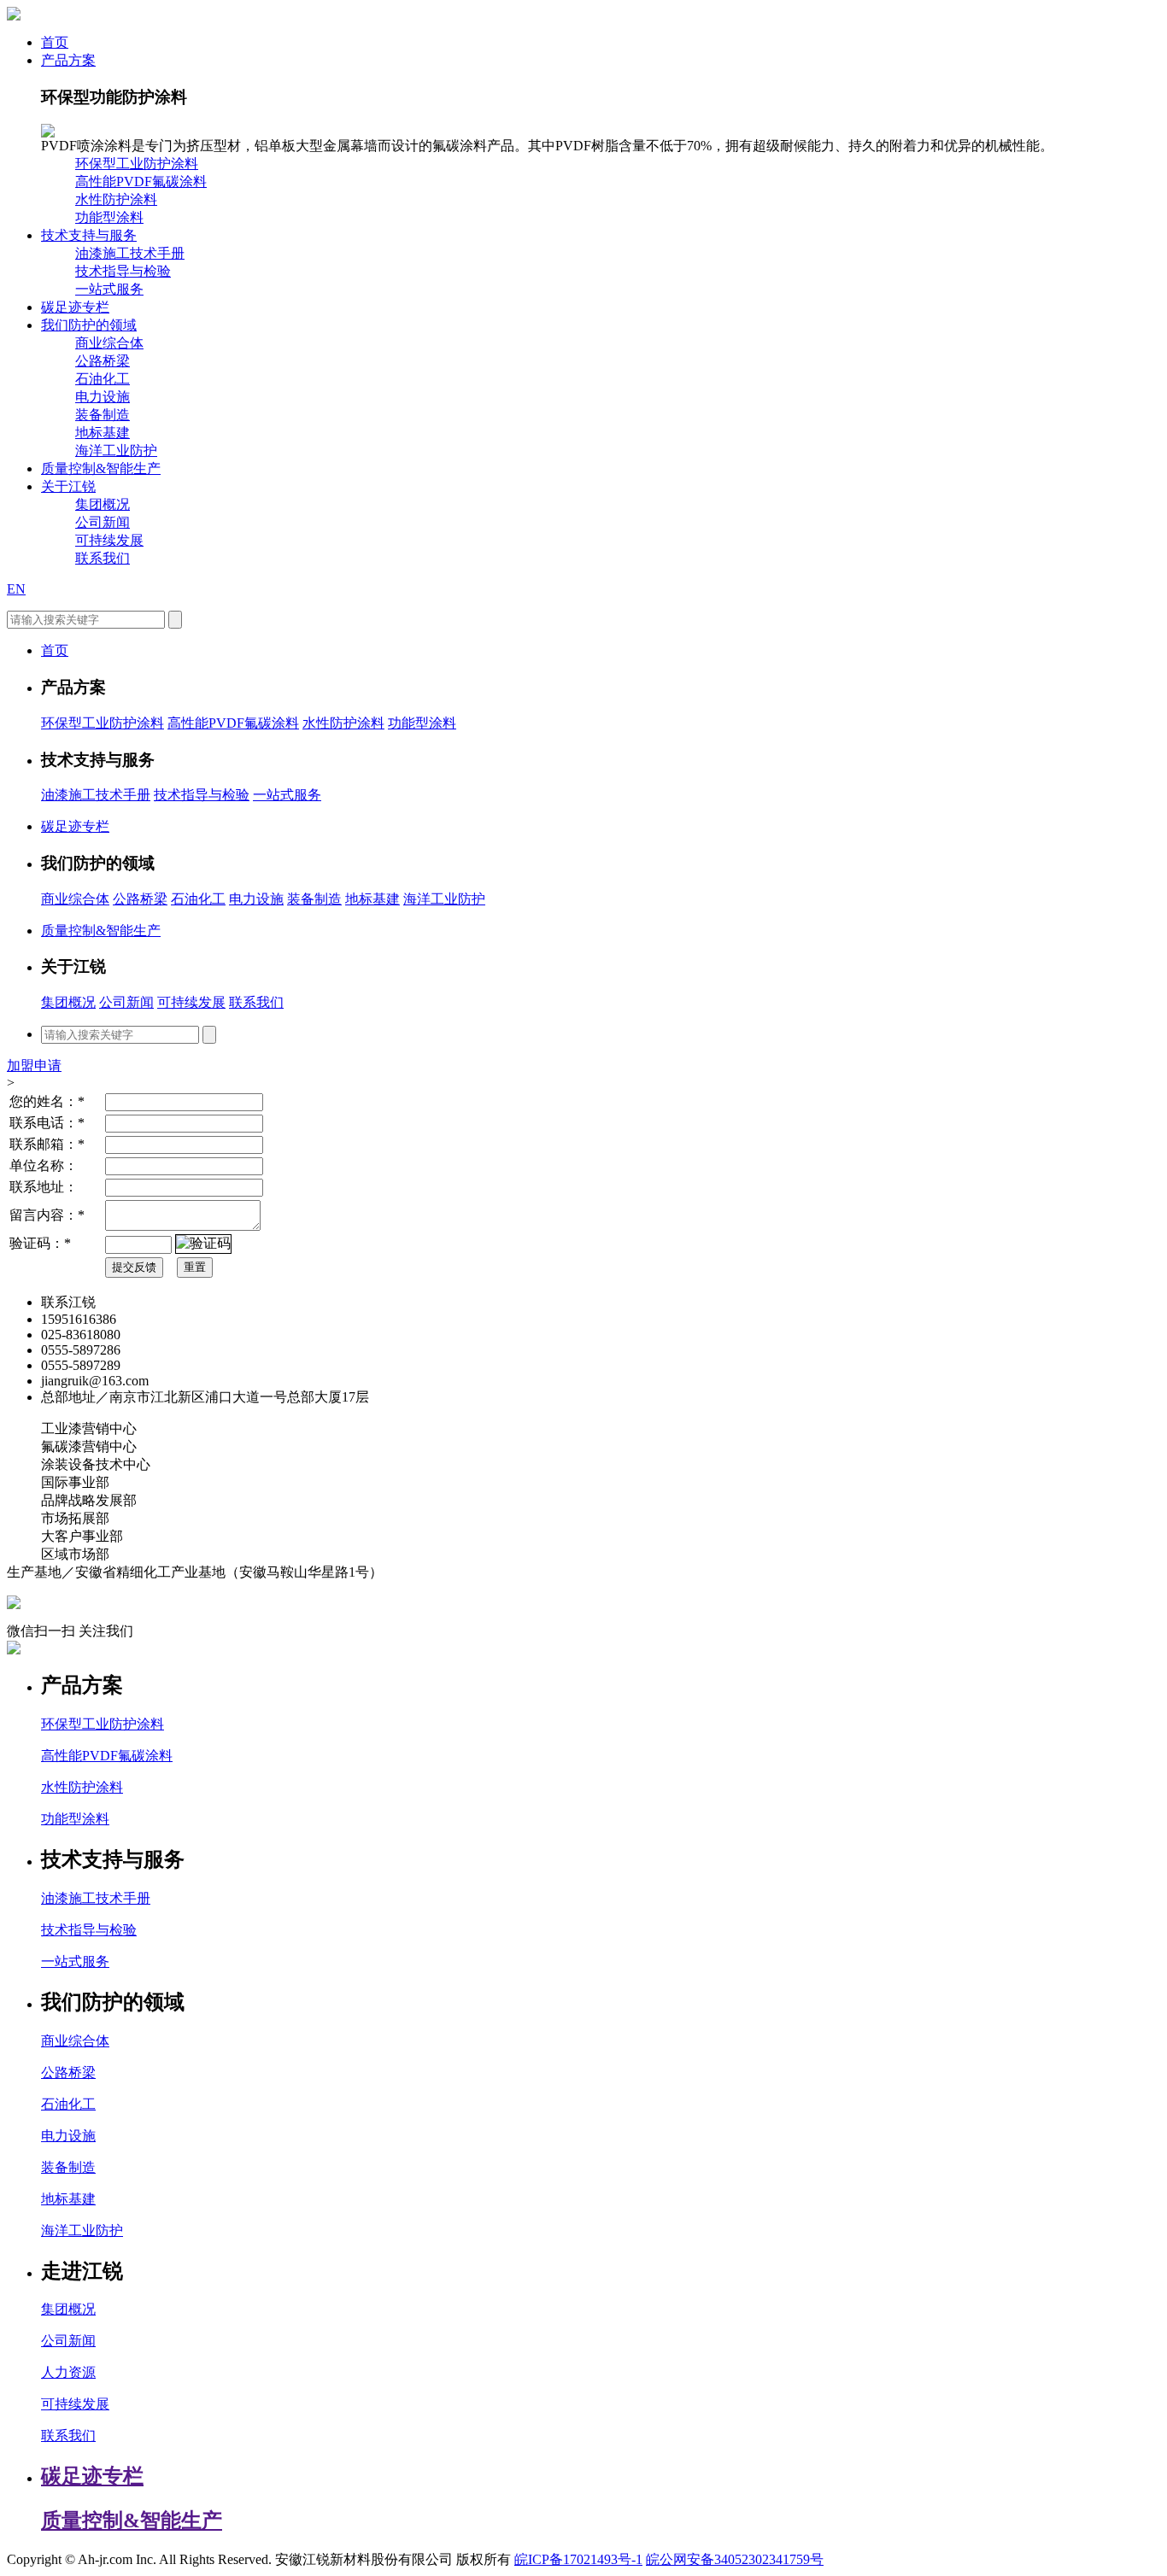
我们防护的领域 (89, 325)
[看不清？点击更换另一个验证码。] (203, 1244)
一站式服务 (109, 289)
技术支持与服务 (89, 235)
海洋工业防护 (116, 451)
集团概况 (103, 504)
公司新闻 (103, 522)
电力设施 (103, 397)
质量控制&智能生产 (101, 468)
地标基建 (103, 433)
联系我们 (103, 558)
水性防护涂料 (116, 199)
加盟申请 (34, 1066)
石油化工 (103, 379)
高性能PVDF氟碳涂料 (141, 181)
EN (16, 589)
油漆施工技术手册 (130, 253)
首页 (55, 42)
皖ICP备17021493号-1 (578, 2559)
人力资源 (68, 2372)
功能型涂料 (109, 217)
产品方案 (68, 60)
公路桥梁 (103, 361)
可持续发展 (109, 540)
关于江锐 (68, 486)
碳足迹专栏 (75, 307)
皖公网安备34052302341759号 (735, 2559)
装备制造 (103, 415)
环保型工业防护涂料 (137, 164)
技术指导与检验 (123, 271)
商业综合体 (109, 343)
